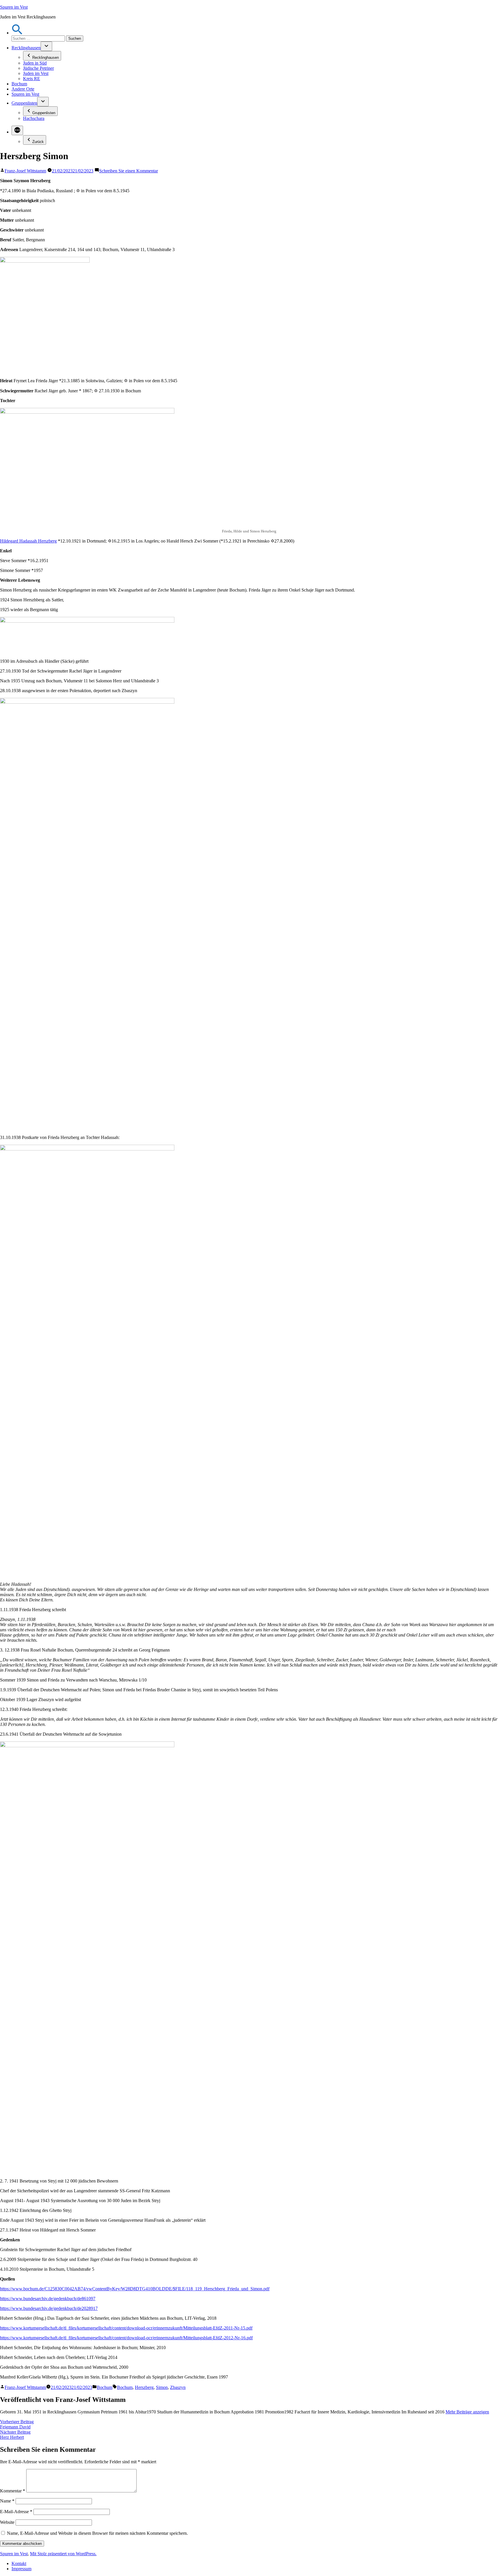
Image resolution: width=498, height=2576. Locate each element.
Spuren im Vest (14, 7)
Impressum (21, 2569)
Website (7, 2522)
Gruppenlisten (24, 103)
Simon (162, 2387)
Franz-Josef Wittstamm (25, 171)
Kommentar (13, 2491)
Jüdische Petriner (38, 68)
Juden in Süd (35, 63)
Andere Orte (23, 89)
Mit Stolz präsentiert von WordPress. (63, 2554)
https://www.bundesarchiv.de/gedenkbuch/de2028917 (49, 2308)
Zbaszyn (178, 2387)
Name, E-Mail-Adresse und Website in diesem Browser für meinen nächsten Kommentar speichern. (97, 2533)
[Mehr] (17, 130)
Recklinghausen (26, 48)
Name (7, 2501)
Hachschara (34, 118)
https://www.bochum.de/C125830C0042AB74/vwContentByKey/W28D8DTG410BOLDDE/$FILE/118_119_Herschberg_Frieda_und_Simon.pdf (135, 2289)
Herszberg (144, 2387)
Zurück (38, 142)
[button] (17, 33)
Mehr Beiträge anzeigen (467, 2412)
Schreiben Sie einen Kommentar (129, 171)
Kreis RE (32, 79)
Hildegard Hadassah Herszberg (28, 541)
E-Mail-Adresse (16, 2512)
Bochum (19, 84)
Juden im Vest (36, 73)
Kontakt (19, 2563)
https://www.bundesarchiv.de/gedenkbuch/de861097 (48, 2299)
